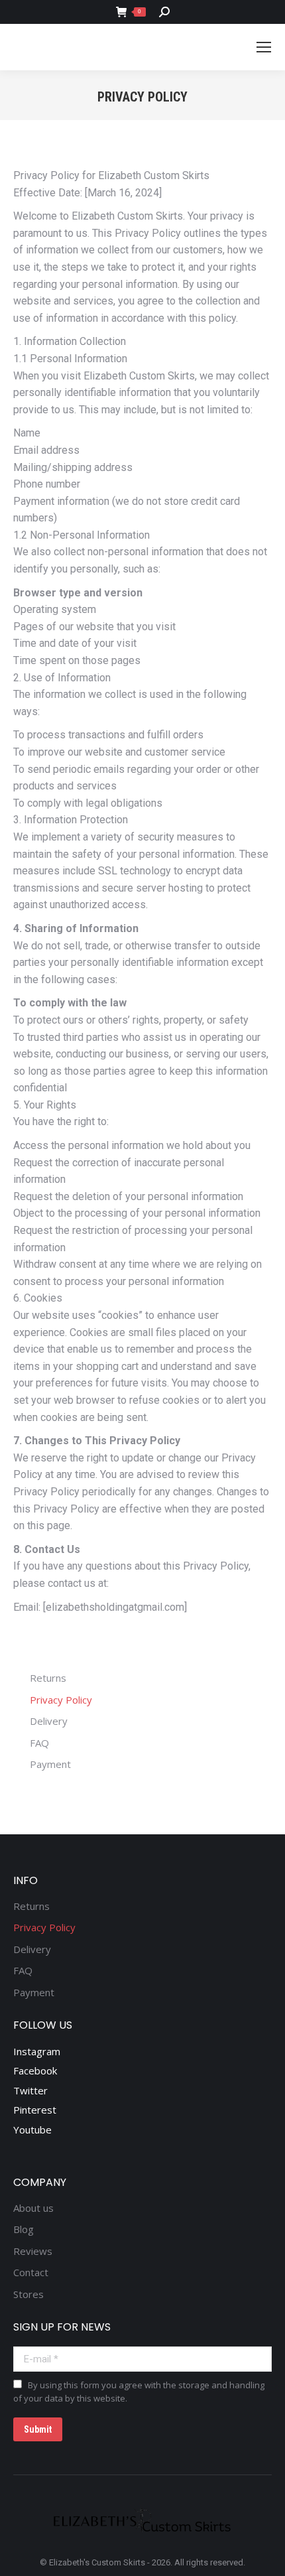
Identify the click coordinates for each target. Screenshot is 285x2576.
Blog (24, 2229)
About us (33, 2208)
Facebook (35, 2070)
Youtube (32, 2130)
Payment (50, 1764)
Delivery (49, 1721)
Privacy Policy (61, 1700)
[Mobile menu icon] (264, 47)
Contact (31, 2272)
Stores (28, 2294)
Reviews (33, 2251)
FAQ (39, 1743)
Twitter (30, 2090)
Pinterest (35, 2110)
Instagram (37, 2051)
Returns (48, 1678)
